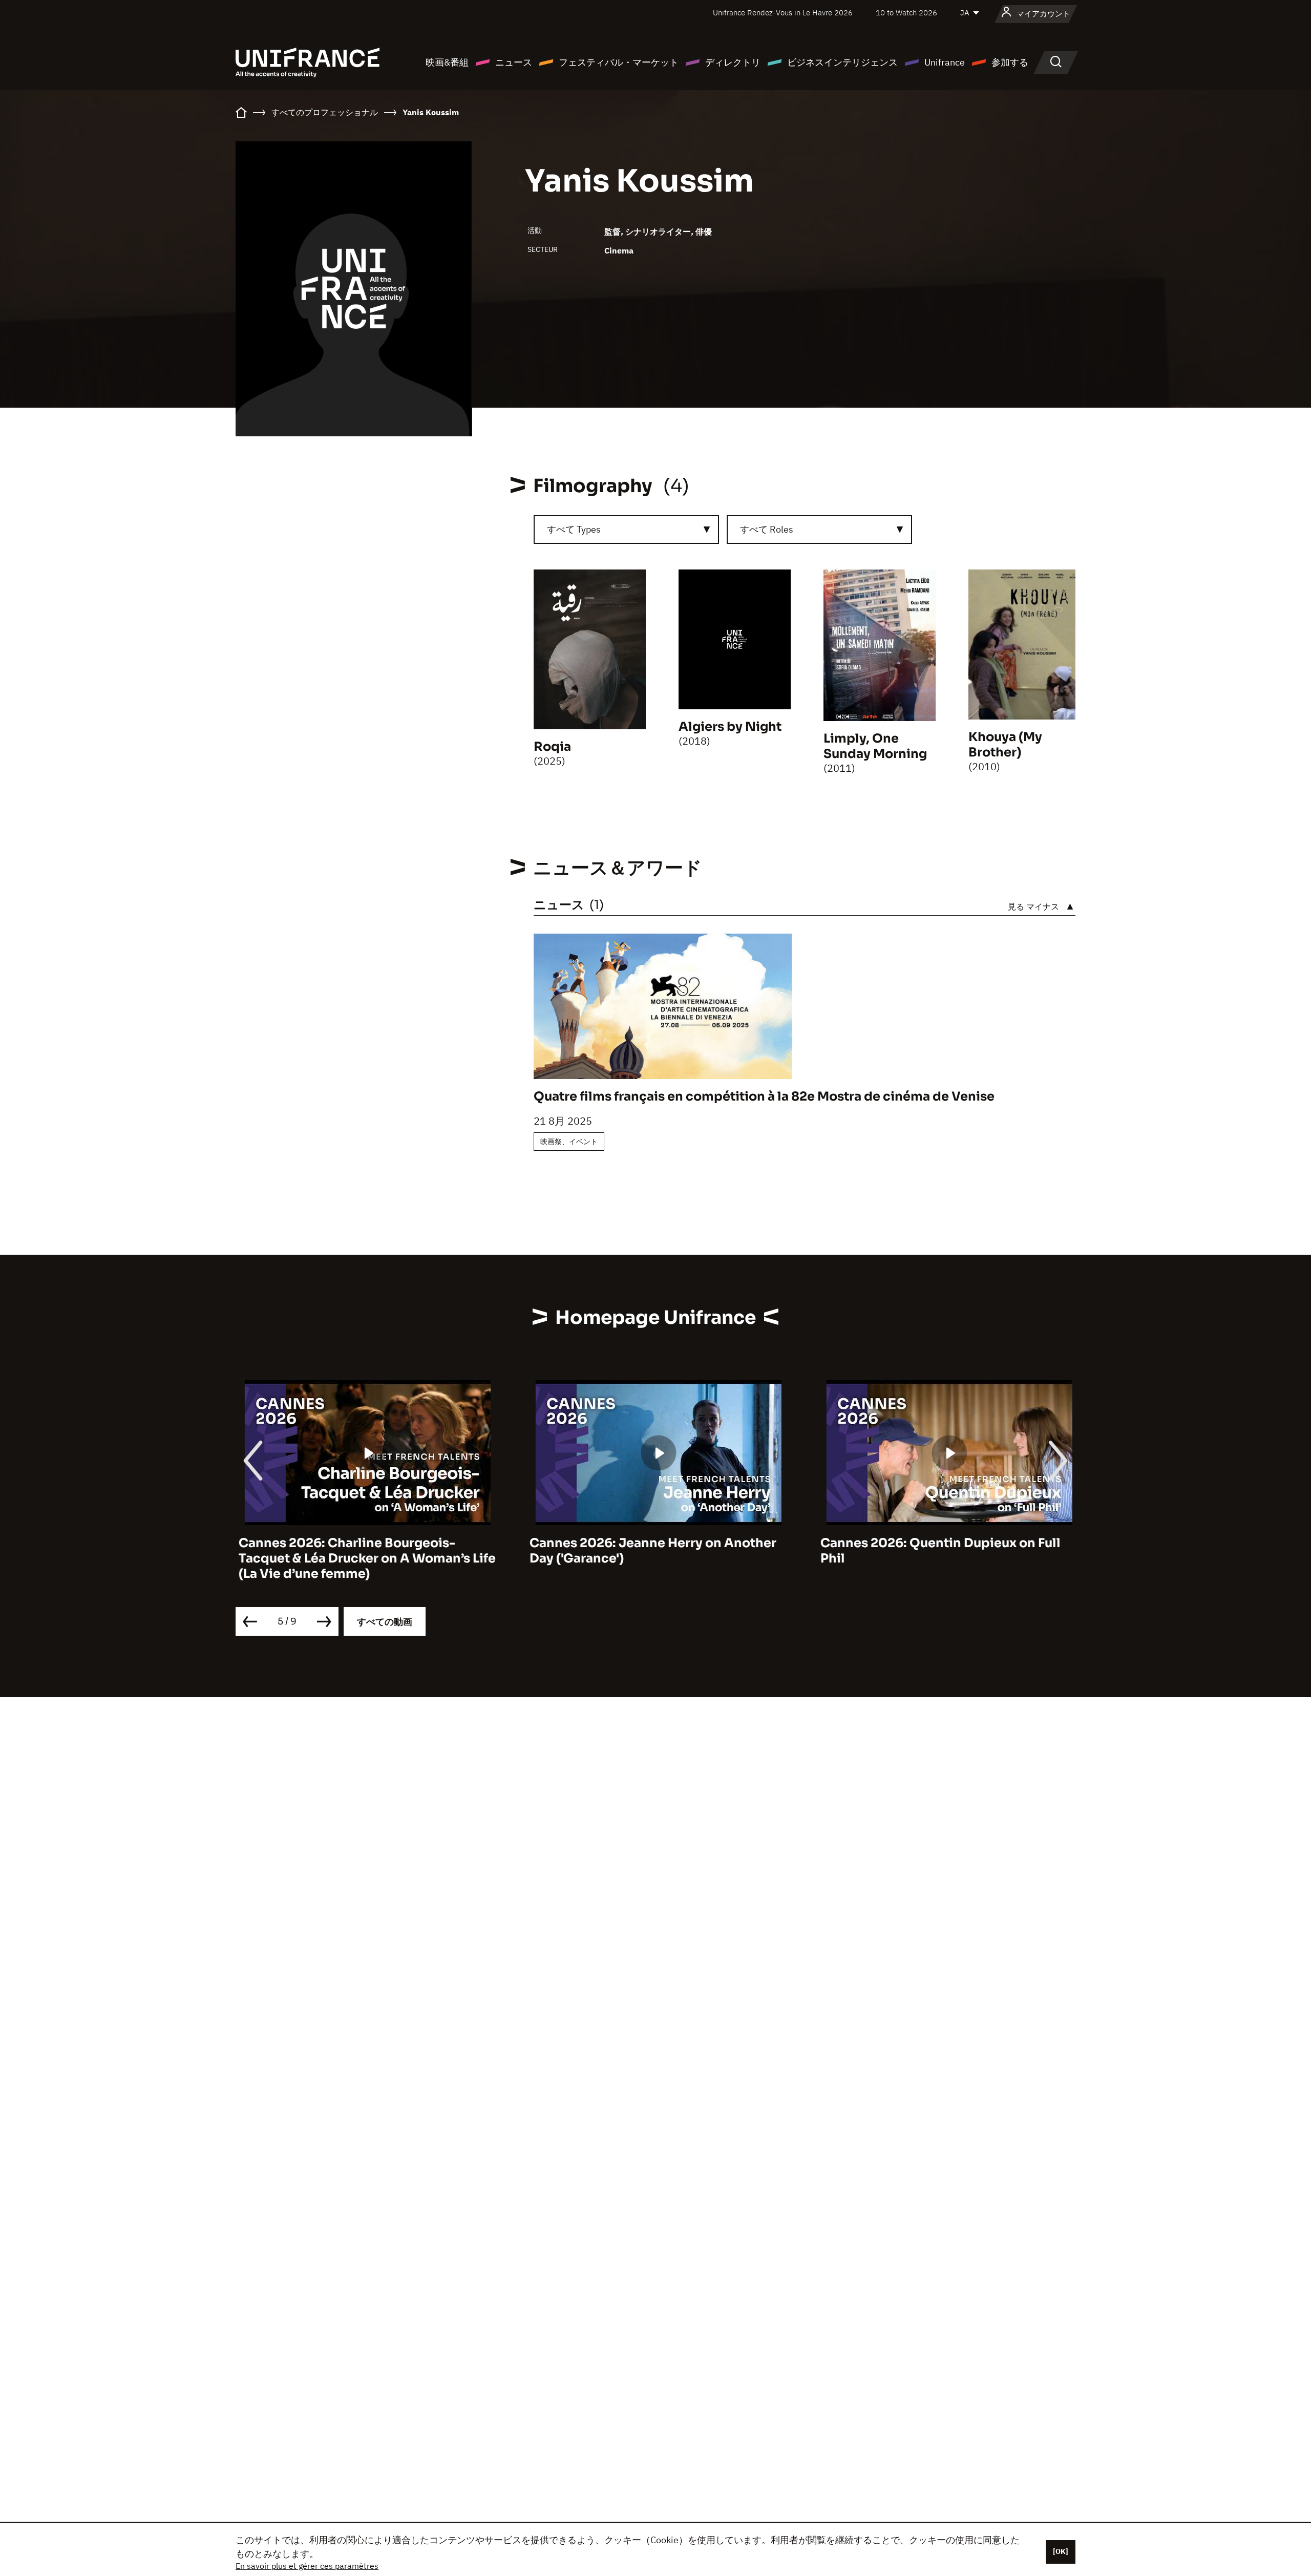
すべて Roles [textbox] (767, 529)
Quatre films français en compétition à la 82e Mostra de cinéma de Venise (764, 1096)
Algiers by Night (730, 727)
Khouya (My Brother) (1005, 745)
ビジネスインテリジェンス (842, 62)
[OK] (1061, 2551)
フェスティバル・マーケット (619, 62)
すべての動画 (385, 1622)
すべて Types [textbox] (574, 529)
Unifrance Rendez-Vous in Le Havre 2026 (783, 13)
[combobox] (626, 530)
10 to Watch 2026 (906, 13)
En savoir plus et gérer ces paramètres (307, 2566)
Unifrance (945, 62)
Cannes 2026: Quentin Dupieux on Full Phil (937, 1551)
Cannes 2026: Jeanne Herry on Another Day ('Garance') (650, 1551)
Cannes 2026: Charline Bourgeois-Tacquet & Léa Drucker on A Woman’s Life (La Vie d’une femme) (364, 1558)
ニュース (514, 62)
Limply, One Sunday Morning (875, 746)
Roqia (552, 747)
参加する (1010, 62)
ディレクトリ (733, 62)
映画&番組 (447, 62)
